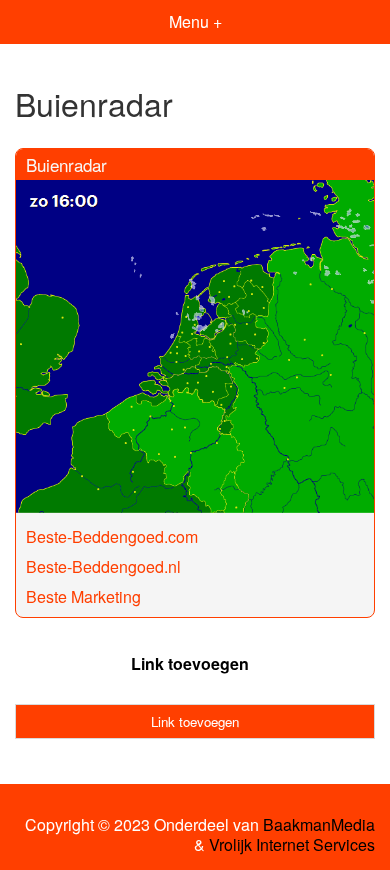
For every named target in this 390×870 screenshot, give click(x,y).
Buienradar (66, 164)
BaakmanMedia (319, 825)
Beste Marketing (83, 596)
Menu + (195, 21)
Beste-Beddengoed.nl (103, 566)
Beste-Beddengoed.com (112, 536)
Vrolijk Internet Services (292, 845)
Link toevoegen (190, 663)
